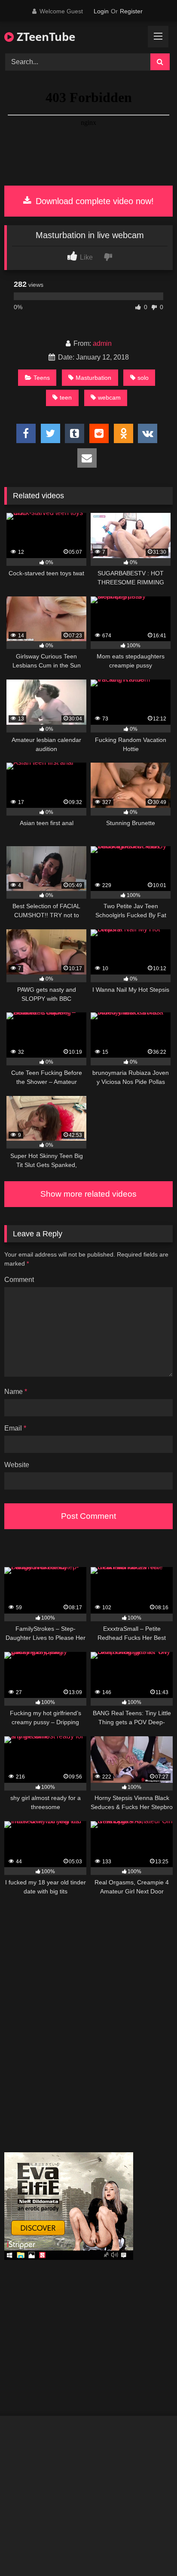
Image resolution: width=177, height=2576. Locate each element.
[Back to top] (150, 2550)
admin (102, 343)
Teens (42, 378)
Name (16, 1392)
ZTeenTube (44, 37)
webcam (109, 397)
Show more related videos (88, 1194)
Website (17, 1465)
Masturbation (93, 378)
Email (15, 1428)
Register (131, 11)
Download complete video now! (93, 201)
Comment (19, 1280)
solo (143, 378)
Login (101, 11)
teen (66, 397)
